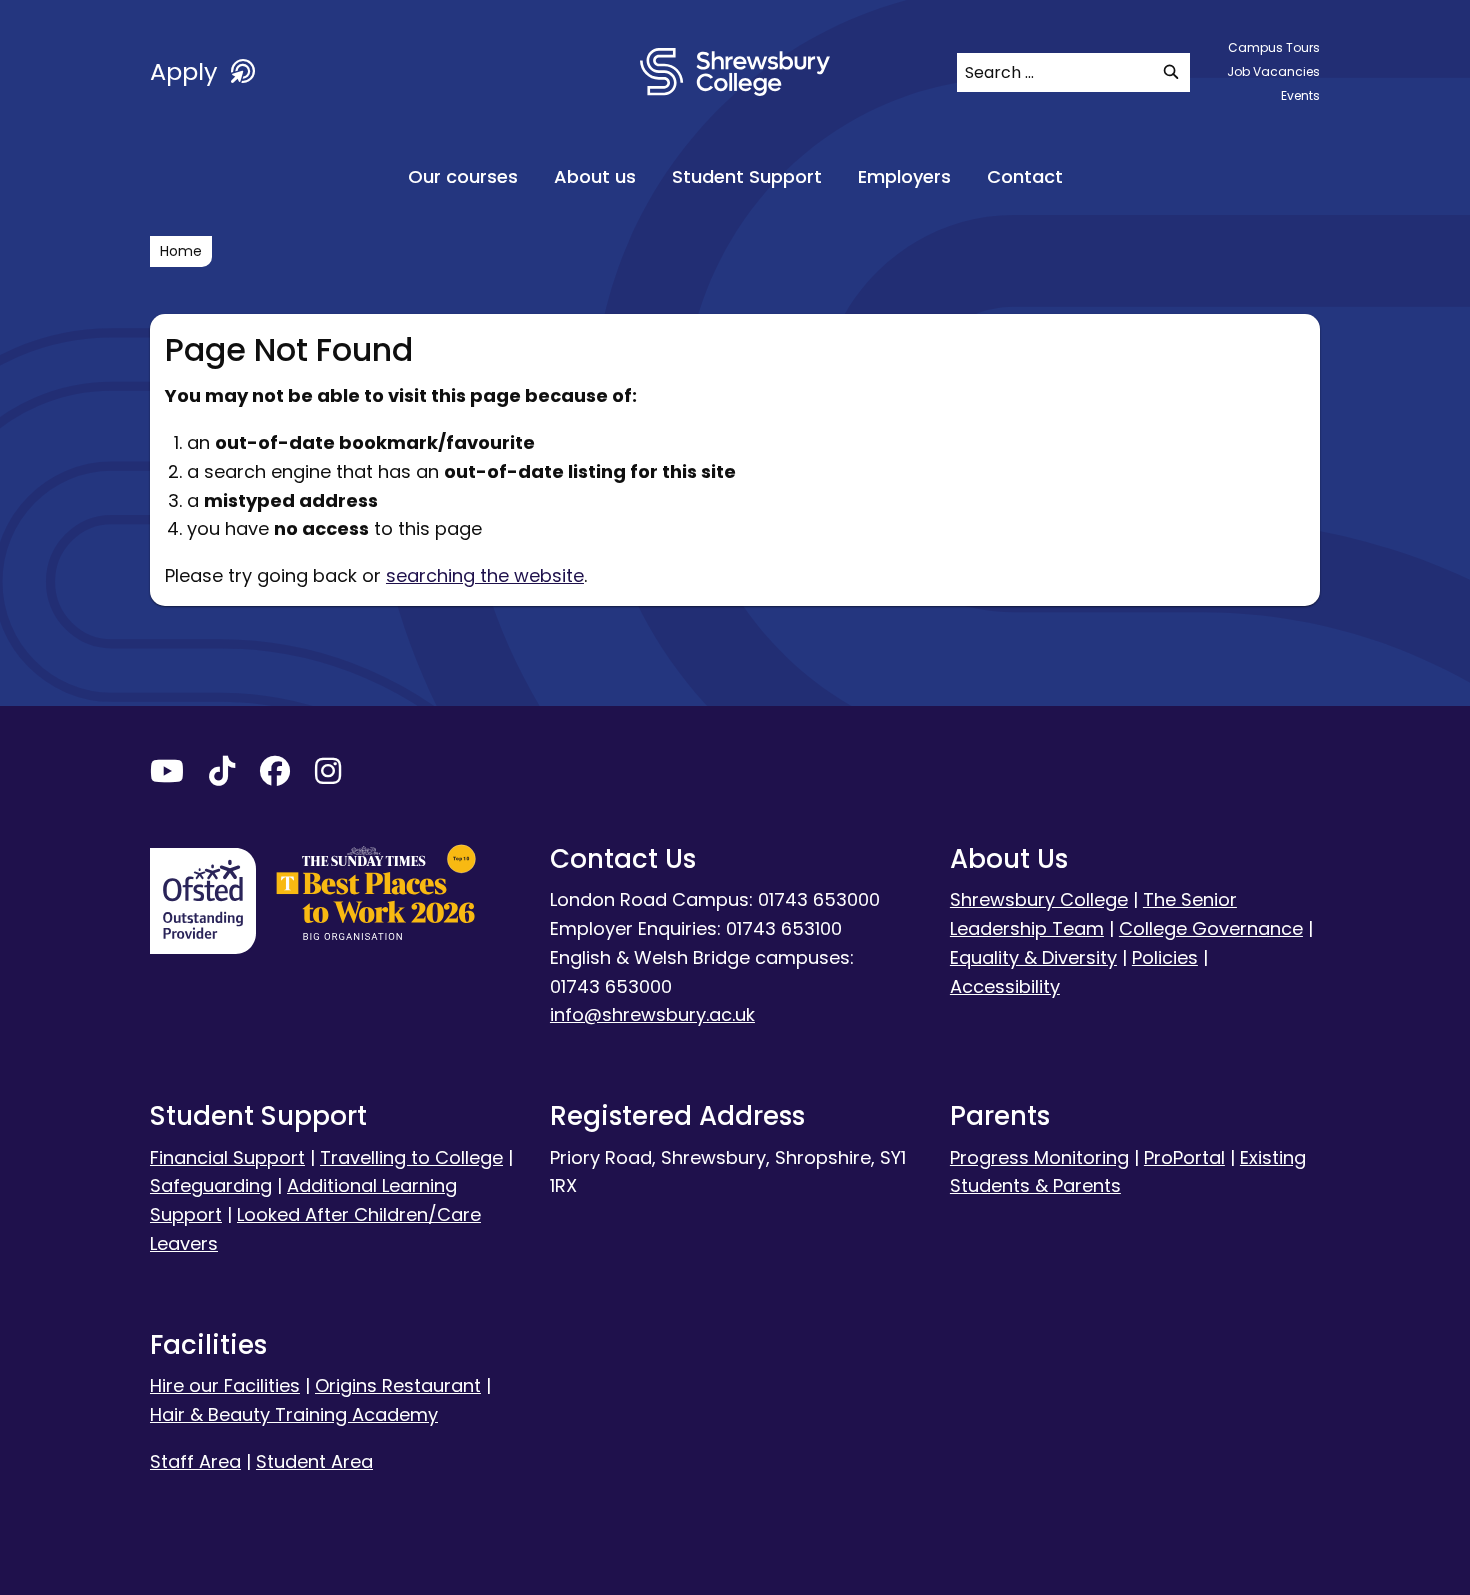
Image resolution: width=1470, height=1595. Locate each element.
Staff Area (195, 1461)
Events (1300, 95)
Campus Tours (1274, 47)
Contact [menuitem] (1025, 176)
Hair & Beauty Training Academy (294, 1414)
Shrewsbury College (1039, 899)
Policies (1165, 957)
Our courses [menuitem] (463, 176)
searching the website (485, 575)
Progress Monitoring (1039, 1157)
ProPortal (1184, 1157)
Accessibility (1005, 986)
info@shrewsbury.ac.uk (652, 1014)
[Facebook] (275, 775)
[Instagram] (328, 775)
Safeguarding (211, 1185)
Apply (187, 71)
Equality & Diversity (1033, 957)
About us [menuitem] (595, 176)
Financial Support (227, 1157)
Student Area (314, 1461)
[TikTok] (222, 775)
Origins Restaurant (398, 1385)
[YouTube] (167, 775)
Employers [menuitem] (904, 176)
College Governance (1211, 928)
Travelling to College (411, 1157)
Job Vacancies (1273, 71)
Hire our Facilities (225, 1385)
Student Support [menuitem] (747, 176)
